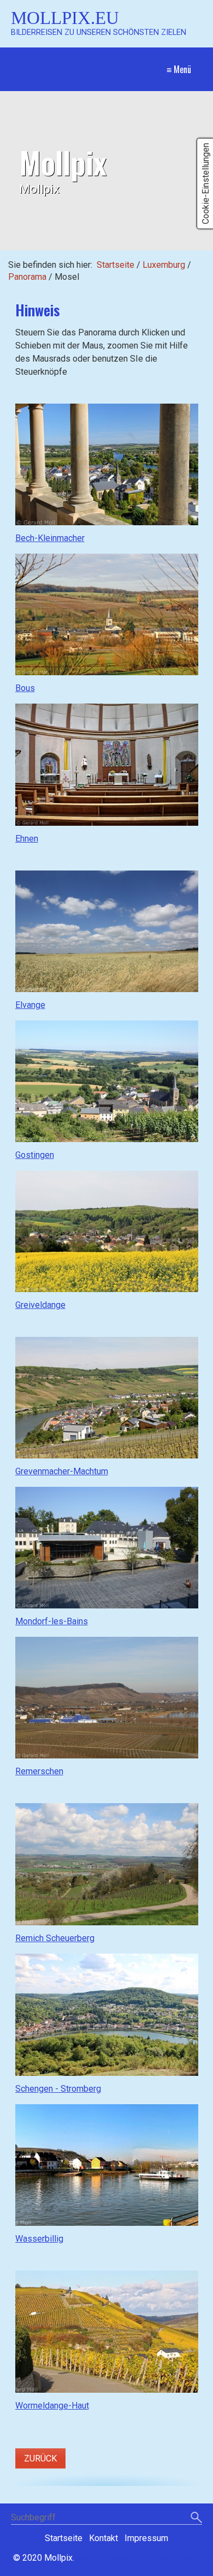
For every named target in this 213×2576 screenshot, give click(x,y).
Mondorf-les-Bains (52, 1621)
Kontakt (103, 2538)
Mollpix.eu (65, 18)
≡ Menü (179, 69)
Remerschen (39, 1771)
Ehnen (27, 839)
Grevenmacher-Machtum (62, 1471)
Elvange (30, 1005)
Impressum (146, 2538)
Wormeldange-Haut (52, 2406)
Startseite (116, 265)
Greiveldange (40, 1305)
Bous (25, 688)
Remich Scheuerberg (55, 1938)
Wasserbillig (39, 2239)
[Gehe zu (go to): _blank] (107, 465)
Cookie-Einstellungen (206, 184)
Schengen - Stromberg (58, 2089)
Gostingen (35, 1155)
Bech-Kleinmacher (50, 538)
